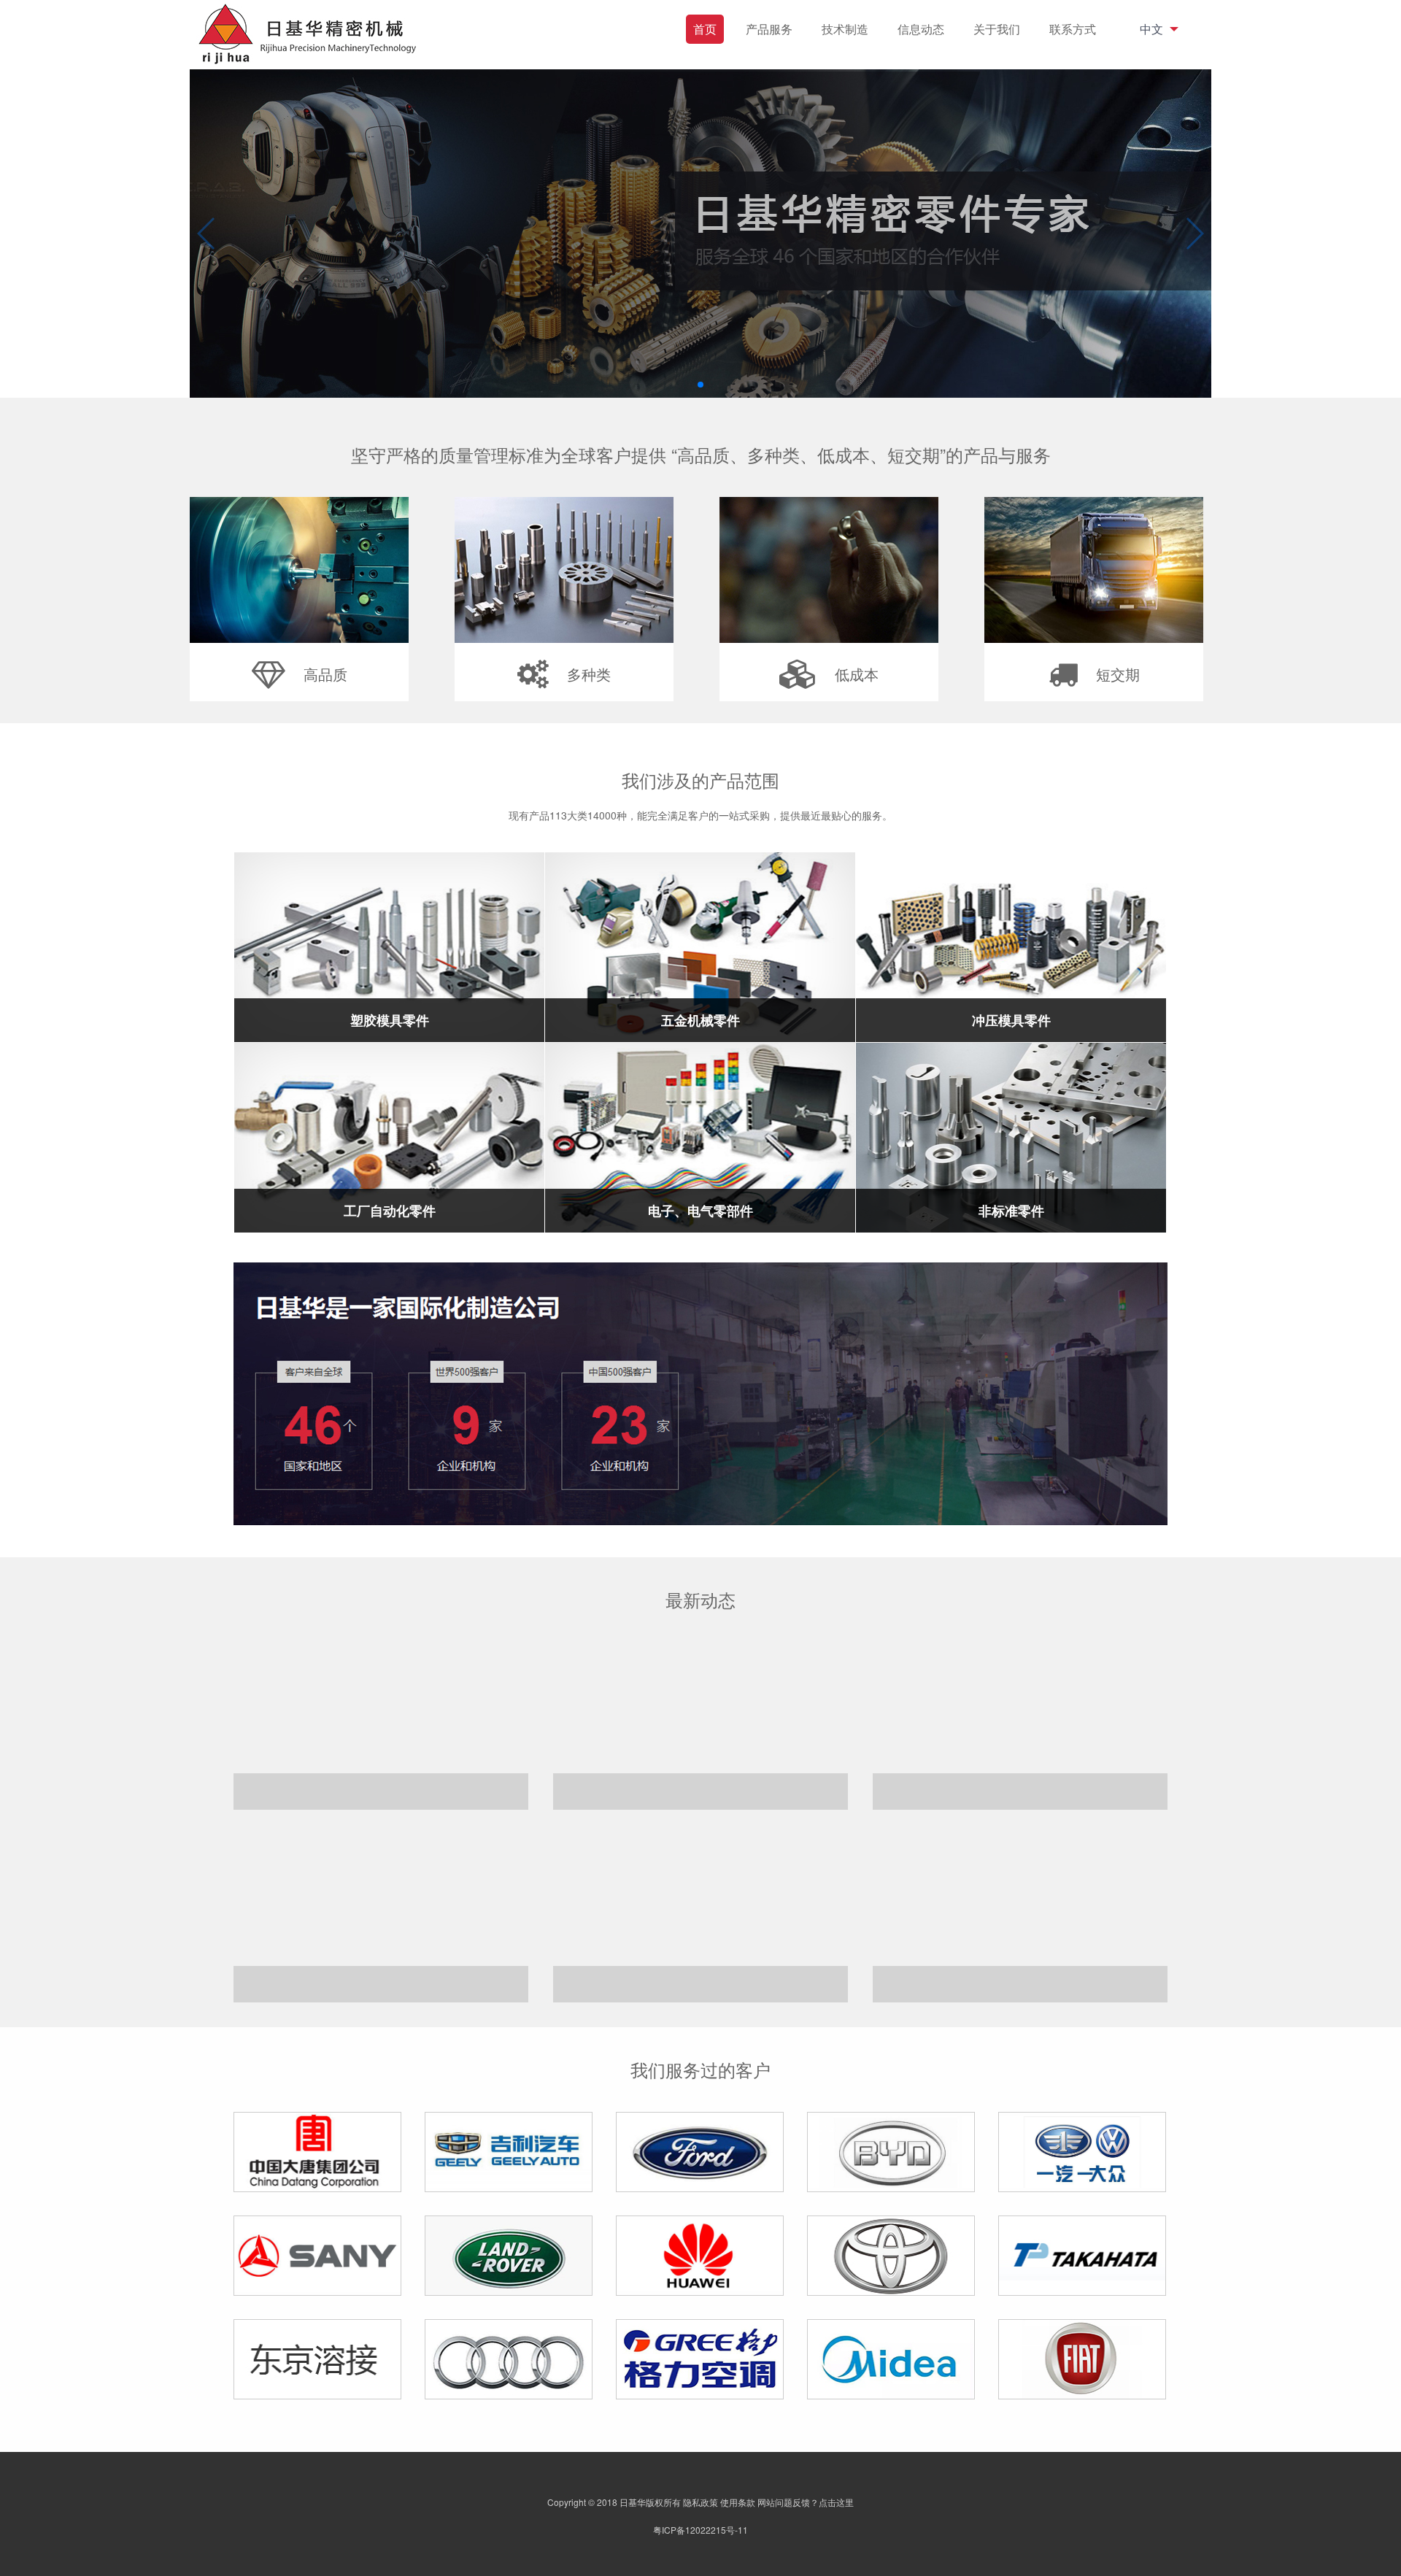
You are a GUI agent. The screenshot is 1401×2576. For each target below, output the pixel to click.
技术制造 (845, 29)
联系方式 (1073, 29)
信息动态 (921, 29)
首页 (705, 29)
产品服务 (769, 29)
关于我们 (997, 29)
